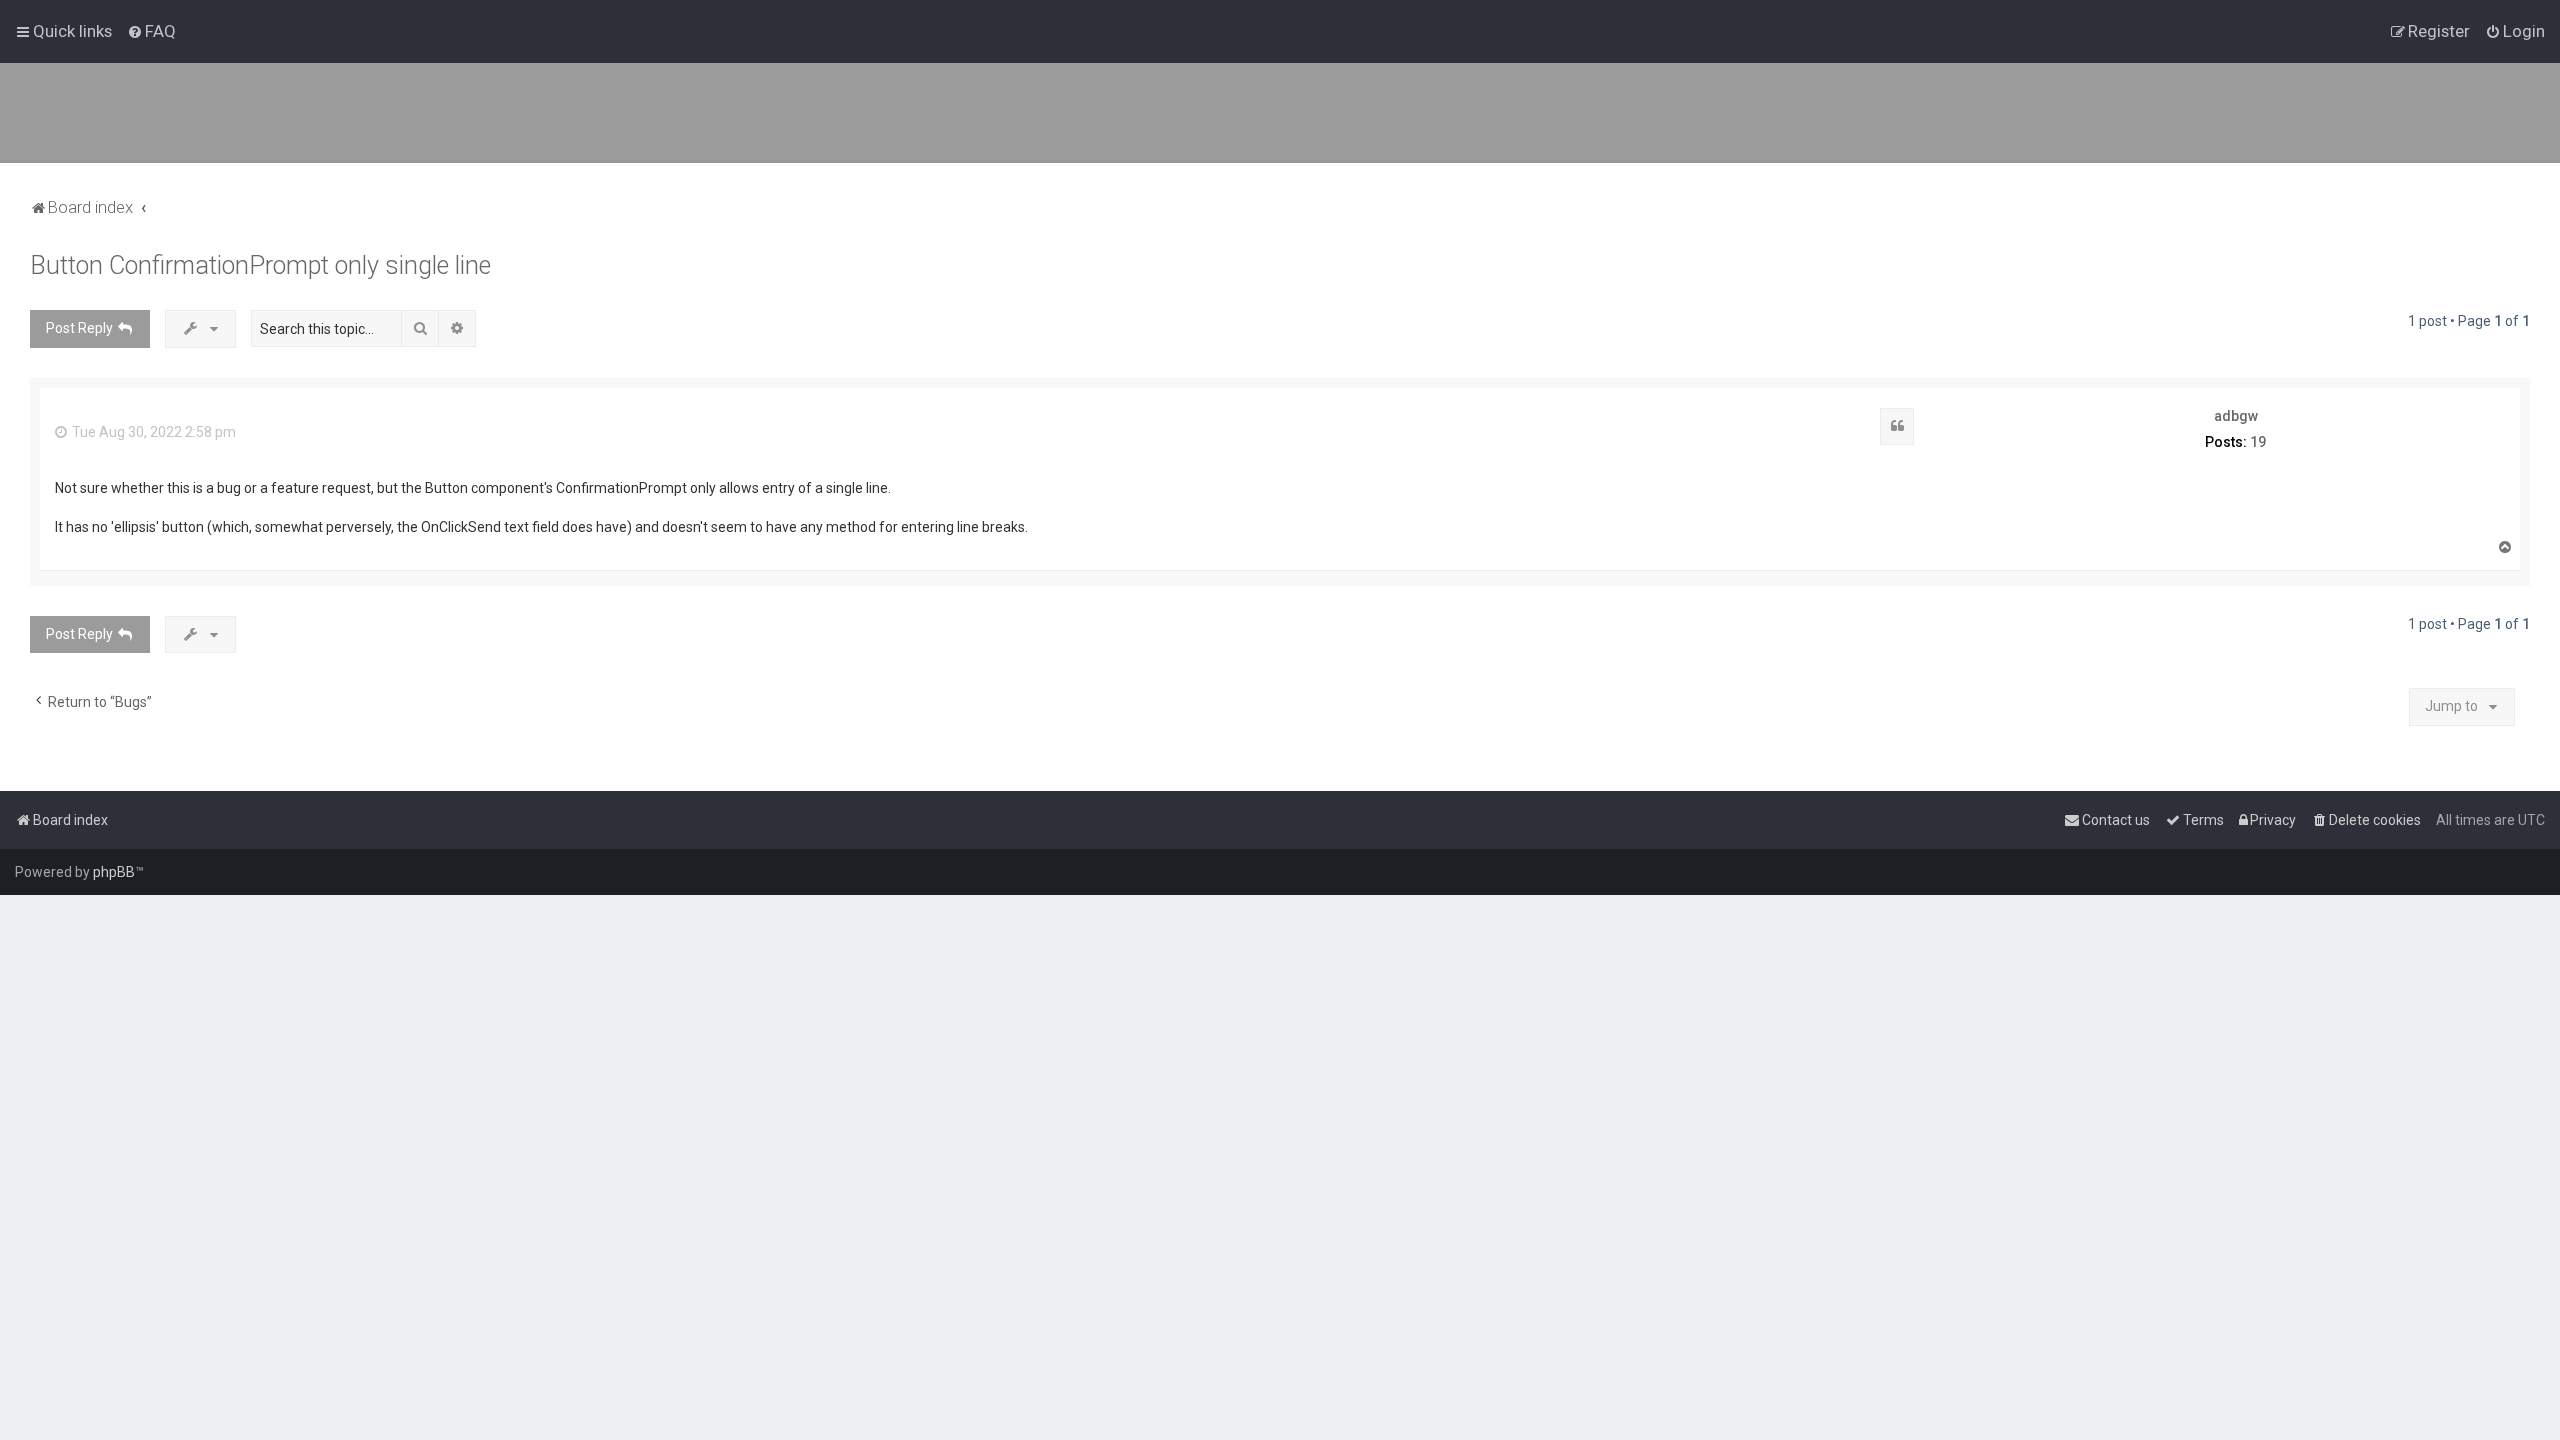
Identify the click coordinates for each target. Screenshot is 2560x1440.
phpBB (114, 872)
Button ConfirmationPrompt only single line (260, 265)
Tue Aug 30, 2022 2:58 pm (152, 432)
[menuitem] (151, 31)
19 (2258, 442)
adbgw (2236, 416)
